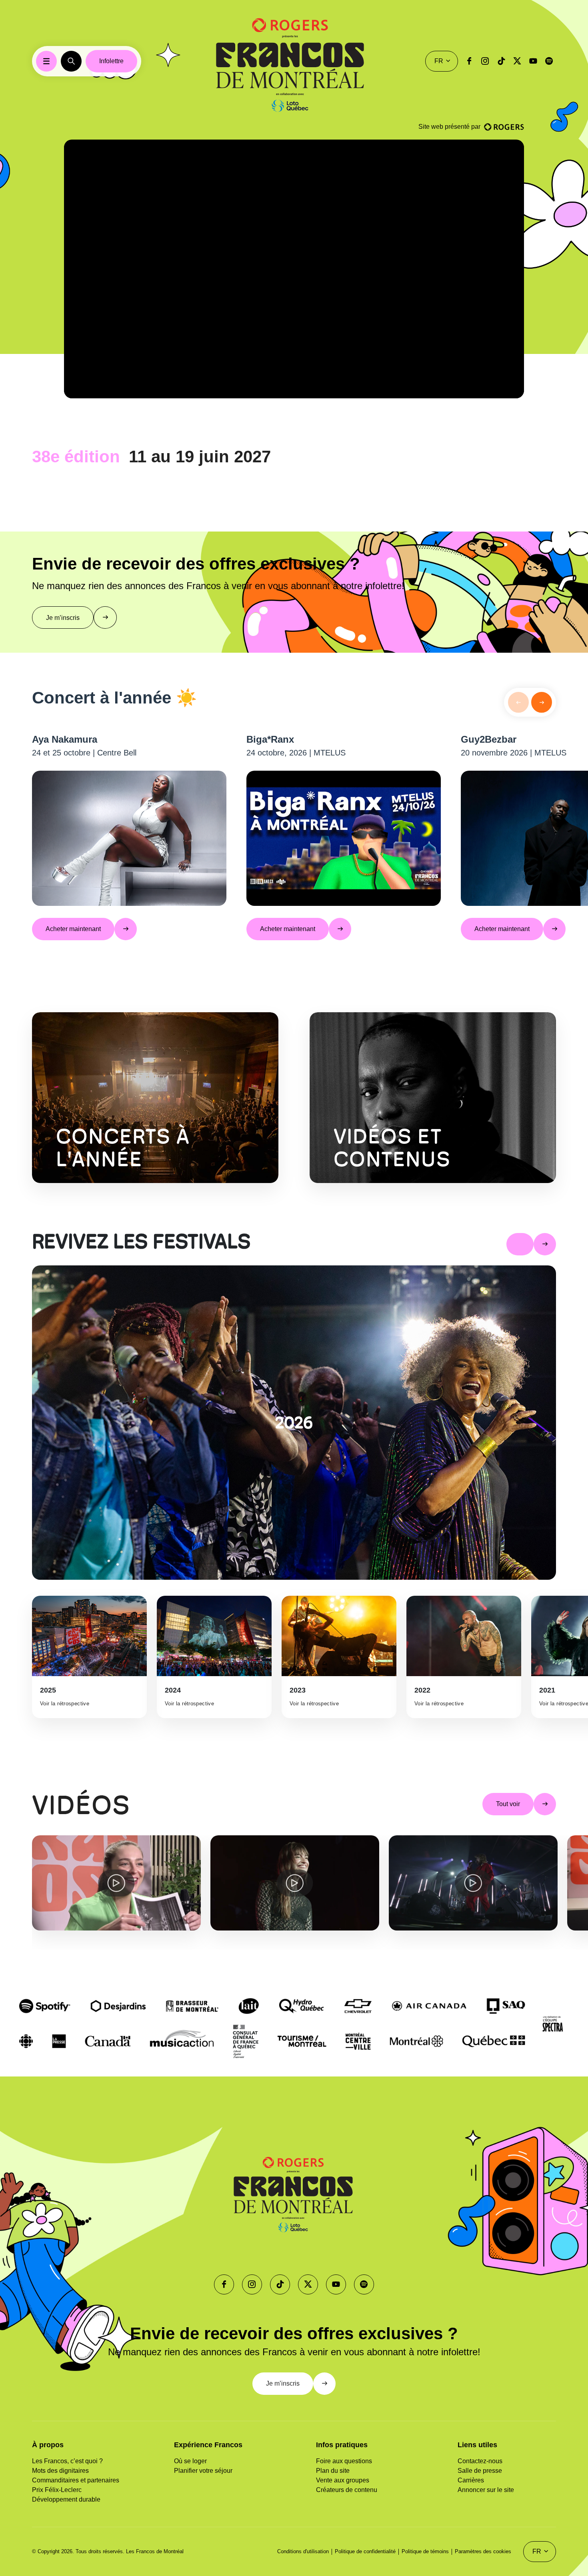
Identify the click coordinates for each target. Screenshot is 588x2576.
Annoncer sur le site (486, 2490)
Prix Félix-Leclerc (57, 2490)
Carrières (471, 2480)
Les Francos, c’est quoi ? (67, 2461)
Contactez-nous (480, 2461)
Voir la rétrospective (65, 1704)
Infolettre (111, 61)
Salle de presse (480, 2471)
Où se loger (190, 2461)
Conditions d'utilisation (303, 2551)
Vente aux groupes (343, 2480)
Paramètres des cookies (483, 2551)
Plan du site (333, 2471)
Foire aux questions (344, 2461)
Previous (26, 1893)
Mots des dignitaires (60, 2471)
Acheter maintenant (73, 929)
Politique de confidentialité (365, 2551)
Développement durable (66, 2499)
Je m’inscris (63, 618)
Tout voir (508, 1804)
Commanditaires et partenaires (76, 2480)
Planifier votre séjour (203, 2471)
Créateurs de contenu (347, 2490)
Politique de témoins (425, 2551)
